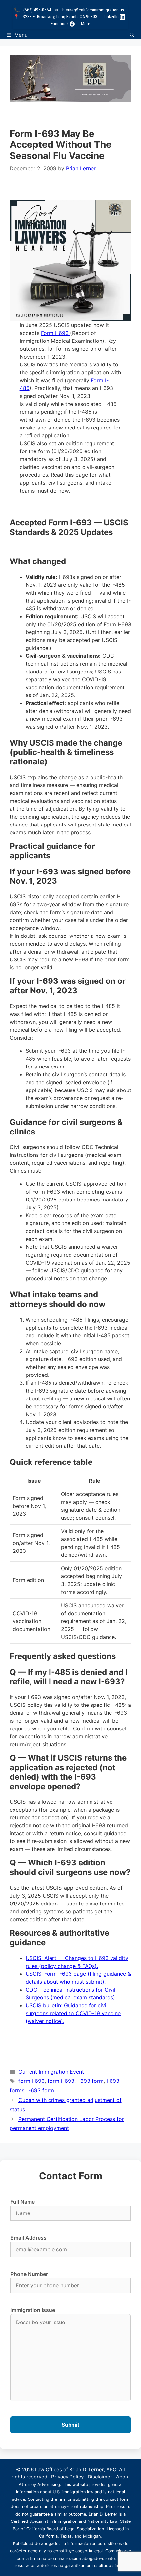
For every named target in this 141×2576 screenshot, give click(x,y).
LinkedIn (112, 17)
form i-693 (61, 2081)
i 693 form (91, 2081)
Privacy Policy (67, 2477)
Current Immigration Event (51, 2072)
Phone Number (29, 2274)
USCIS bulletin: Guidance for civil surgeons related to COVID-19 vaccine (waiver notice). (73, 2013)
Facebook (60, 24)
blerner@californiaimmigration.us (93, 10)
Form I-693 (56, 333)
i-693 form (41, 2090)
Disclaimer (100, 2477)
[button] (132, 35)
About (123, 2477)
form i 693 (31, 2081)
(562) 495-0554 (37, 10)
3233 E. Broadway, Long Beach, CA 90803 (60, 17)
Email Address (29, 2238)
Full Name (23, 2202)
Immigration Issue (33, 2310)
